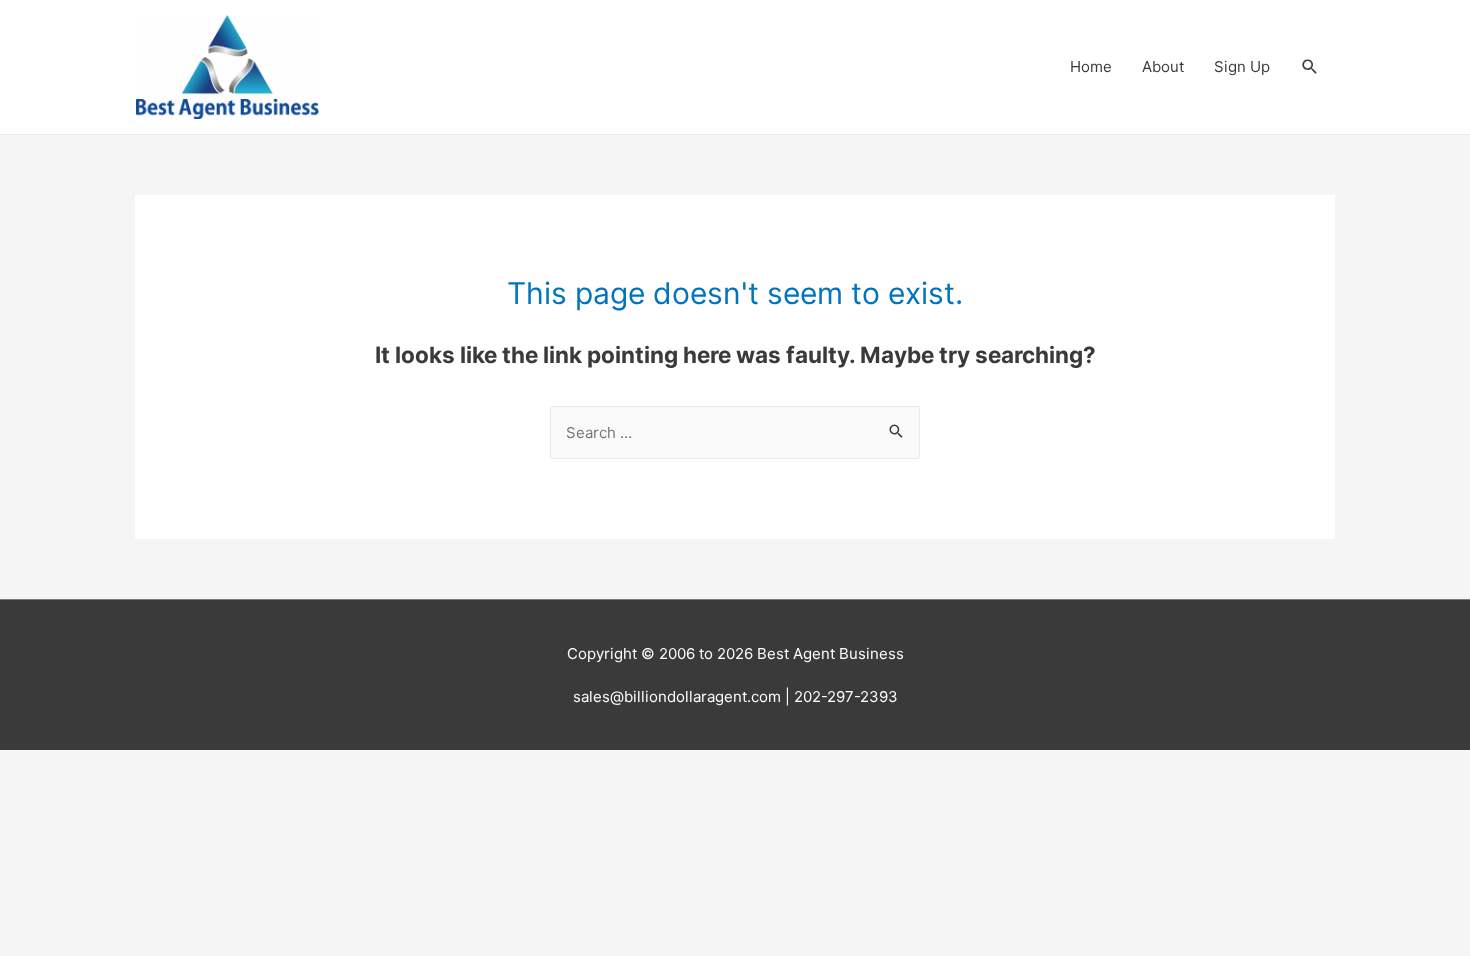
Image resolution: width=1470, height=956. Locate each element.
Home (1091, 66)
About (1163, 66)
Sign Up (1242, 66)
